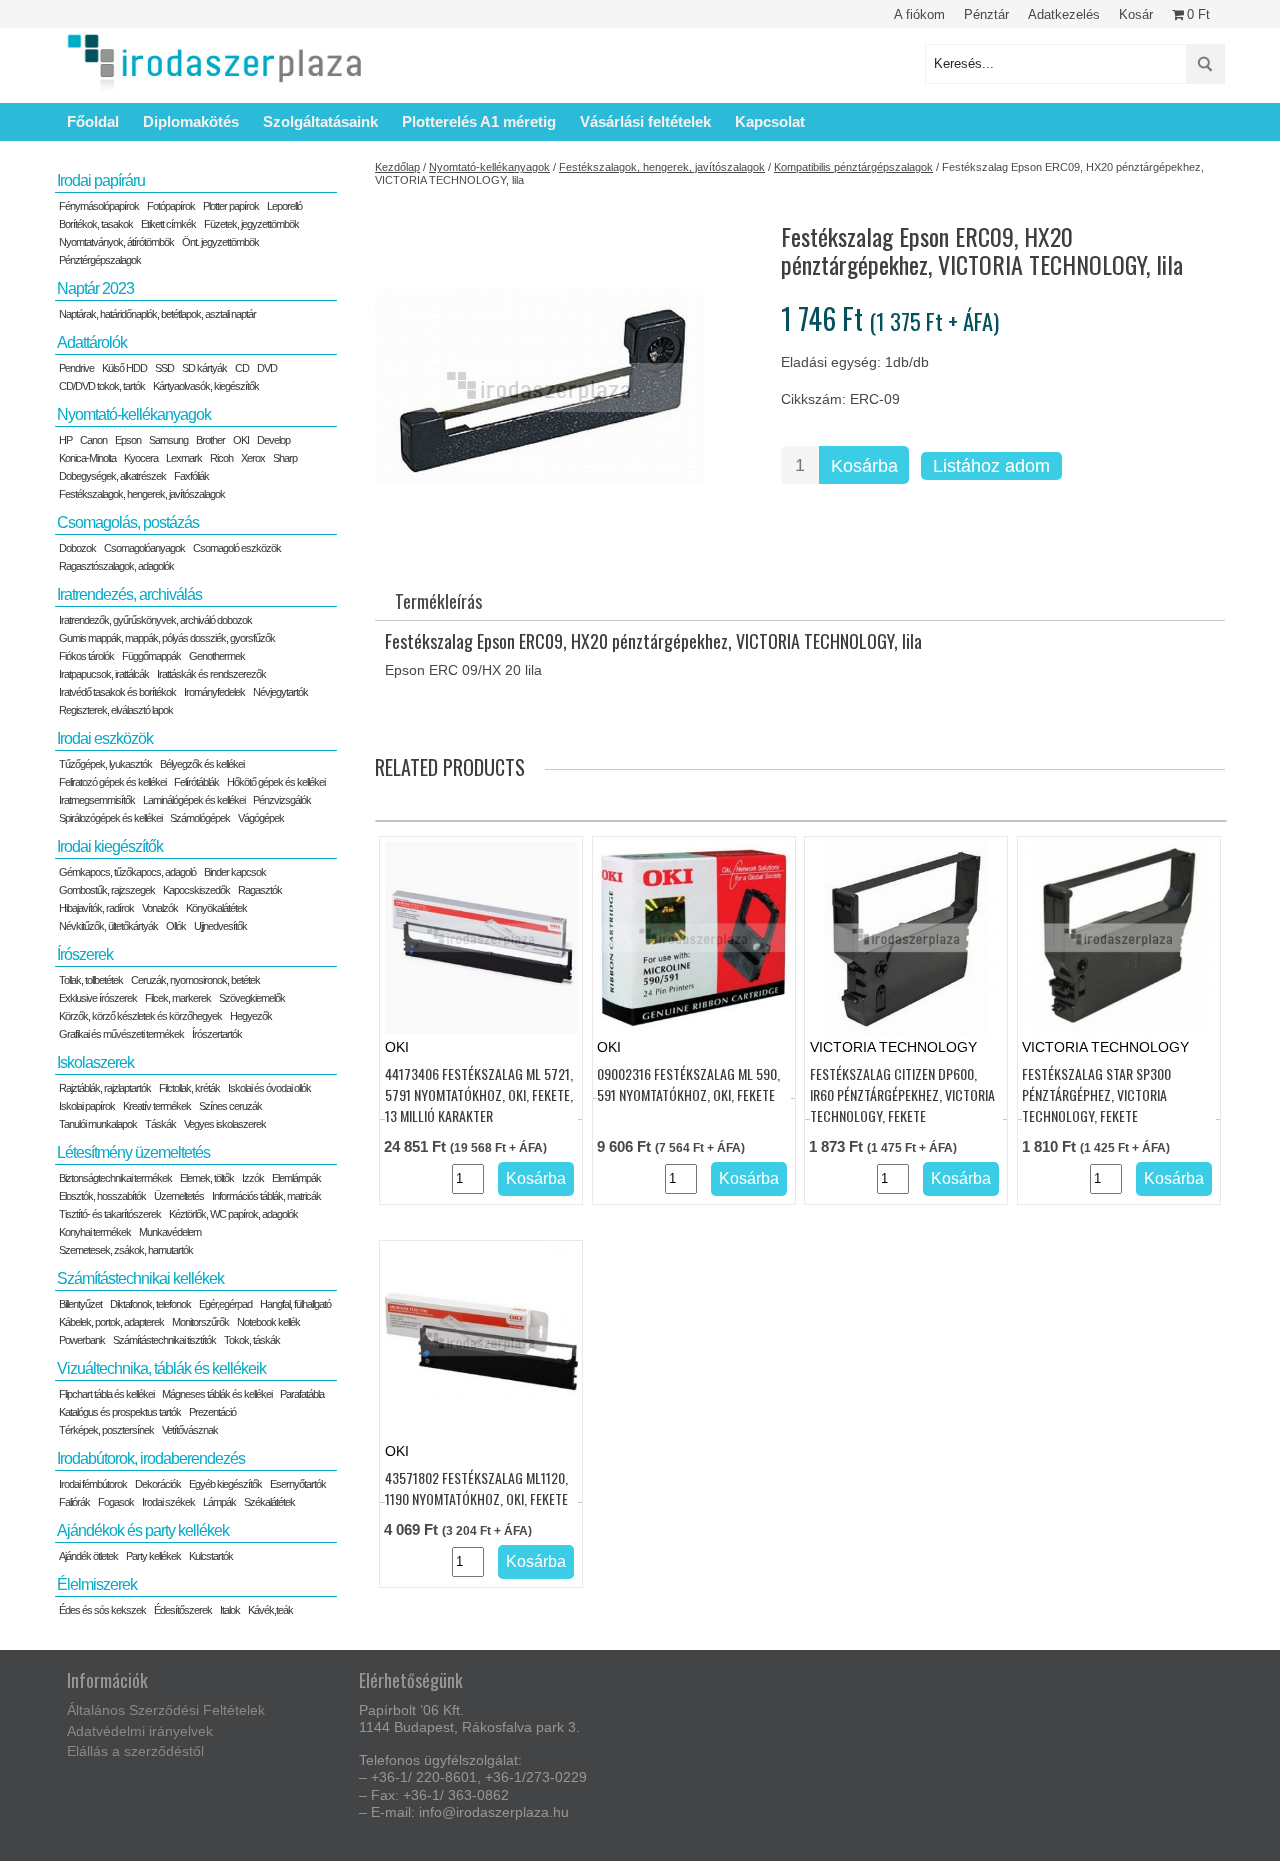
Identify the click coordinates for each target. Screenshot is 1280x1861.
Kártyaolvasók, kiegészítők (206, 386)
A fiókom (919, 14)
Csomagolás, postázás (128, 522)
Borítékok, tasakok (96, 224)
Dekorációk (158, 1484)
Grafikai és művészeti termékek (121, 1034)
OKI (241, 440)
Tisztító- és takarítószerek (110, 1214)
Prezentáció (212, 1412)
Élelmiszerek (97, 1584)
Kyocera (141, 458)
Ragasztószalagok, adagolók (116, 566)
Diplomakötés (191, 121)
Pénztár (986, 14)
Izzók (253, 1178)
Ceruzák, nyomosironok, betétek (195, 980)
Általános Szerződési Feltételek (166, 1710)
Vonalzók (160, 908)
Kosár (1136, 14)
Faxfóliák (191, 476)
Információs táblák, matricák (266, 1196)
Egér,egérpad (225, 1304)
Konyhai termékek (95, 1232)
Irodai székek (168, 1502)
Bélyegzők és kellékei (202, 764)
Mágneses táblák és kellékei (217, 1394)
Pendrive (76, 368)
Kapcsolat (770, 121)
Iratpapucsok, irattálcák (104, 674)
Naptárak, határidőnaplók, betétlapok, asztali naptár (157, 314)
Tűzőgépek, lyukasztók (105, 764)
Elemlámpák (296, 1178)
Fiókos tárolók (86, 656)
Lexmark (184, 458)
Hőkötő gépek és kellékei (276, 782)
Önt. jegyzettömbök (220, 242)
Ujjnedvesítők (220, 926)
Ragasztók (260, 890)
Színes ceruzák (230, 1106)
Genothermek (217, 656)
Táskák (160, 1124)
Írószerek (85, 954)
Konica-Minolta (87, 458)
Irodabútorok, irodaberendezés (151, 1458)
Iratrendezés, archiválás (129, 594)
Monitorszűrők (200, 1322)
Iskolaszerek (95, 1062)
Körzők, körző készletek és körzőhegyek (140, 1016)
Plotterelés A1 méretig (479, 121)
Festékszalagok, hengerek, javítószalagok (662, 167)
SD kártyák (204, 368)
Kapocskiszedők (196, 890)
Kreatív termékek (157, 1106)
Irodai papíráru (101, 180)
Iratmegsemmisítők (97, 800)
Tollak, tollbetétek (91, 980)
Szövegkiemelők (252, 998)
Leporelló (284, 206)
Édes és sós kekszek (102, 1610)
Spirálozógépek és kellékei (110, 818)
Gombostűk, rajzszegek (107, 890)
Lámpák (219, 1502)
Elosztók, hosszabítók (102, 1196)
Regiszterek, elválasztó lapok (116, 710)
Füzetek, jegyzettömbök (251, 224)
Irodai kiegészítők (110, 846)
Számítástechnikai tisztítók (164, 1340)
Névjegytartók (280, 692)
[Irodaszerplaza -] (215, 63)
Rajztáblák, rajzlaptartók (105, 1088)
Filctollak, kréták (189, 1088)
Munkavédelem (170, 1232)
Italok (230, 1610)
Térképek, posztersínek (106, 1430)
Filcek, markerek (178, 998)
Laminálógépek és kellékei (194, 800)
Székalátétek (269, 1502)
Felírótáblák (196, 782)
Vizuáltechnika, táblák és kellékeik (161, 1368)
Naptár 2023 (95, 288)
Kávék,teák (270, 1610)
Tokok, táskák (252, 1340)
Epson (128, 440)
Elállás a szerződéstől (135, 1751)
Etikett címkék (168, 224)
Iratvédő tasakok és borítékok (117, 692)
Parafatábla (302, 1394)
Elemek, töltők (207, 1178)
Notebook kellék (268, 1322)
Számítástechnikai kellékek (140, 1278)
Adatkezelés (1064, 14)
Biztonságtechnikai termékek (115, 1178)
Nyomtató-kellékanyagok (489, 167)
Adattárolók (92, 342)
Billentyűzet (80, 1304)
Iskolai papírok (87, 1106)
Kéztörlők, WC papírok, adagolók (233, 1214)
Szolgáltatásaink (320, 121)
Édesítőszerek (183, 1610)
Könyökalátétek (216, 908)
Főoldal (93, 121)
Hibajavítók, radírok (96, 908)
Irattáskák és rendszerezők (211, 674)
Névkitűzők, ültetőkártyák (108, 926)
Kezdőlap (397, 167)
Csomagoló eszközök (237, 548)
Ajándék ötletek (88, 1556)
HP (65, 440)
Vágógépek (261, 818)
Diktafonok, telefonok (150, 1304)
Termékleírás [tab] (438, 601)
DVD (267, 368)
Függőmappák (151, 656)
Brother (210, 440)
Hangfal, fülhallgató (295, 1304)
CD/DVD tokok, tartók (102, 386)
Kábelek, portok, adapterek (111, 1322)
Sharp (285, 458)
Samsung (168, 440)
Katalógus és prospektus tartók (120, 1412)
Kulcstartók (211, 1556)
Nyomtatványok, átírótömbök (116, 242)
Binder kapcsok (235, 872)
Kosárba (864, 466)
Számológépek (200, 818)
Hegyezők (251, 1016)
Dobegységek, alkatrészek (112, 476)
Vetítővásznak (190, 1430)
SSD (164, 368)
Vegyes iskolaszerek (225, 1124)
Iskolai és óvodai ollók (269, 1088)
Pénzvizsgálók (282, 800)
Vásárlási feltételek (645, 121)
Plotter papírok (231, 206)
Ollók (176, 926)
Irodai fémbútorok (93, 1484)
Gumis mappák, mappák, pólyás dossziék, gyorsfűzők (167, 638)
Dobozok (77, 548)
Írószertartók (217, 1034)
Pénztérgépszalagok (100, 260)
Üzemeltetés (179, 1196)
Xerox (253, 458)
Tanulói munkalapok (98, 1124)
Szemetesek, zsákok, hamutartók (126, 1250)
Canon (93, 440)
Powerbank (82, 1340)
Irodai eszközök (105, 738)
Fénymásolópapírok (99, 206)
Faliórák (74, 1502)
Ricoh (221, 458)
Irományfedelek (214, 692)
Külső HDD (124, 368)
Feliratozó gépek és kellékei (112, 782)
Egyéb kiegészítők (225, 1484)
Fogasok (116, 1502)
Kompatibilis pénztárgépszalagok (853, 167)
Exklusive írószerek (98, 998)
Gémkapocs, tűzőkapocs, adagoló (127, 872)
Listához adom (991, 466)
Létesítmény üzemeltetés (133, 1152)
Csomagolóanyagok (144, 548)
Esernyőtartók (298, 1484)
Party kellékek (153, 1556)
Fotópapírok (171, 206)
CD (242, 368)
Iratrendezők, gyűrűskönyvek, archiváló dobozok (155, 620)
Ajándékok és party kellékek (143, 1530)
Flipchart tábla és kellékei (106, 1394)
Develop (273, 440)
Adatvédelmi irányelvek (140, 1731)
